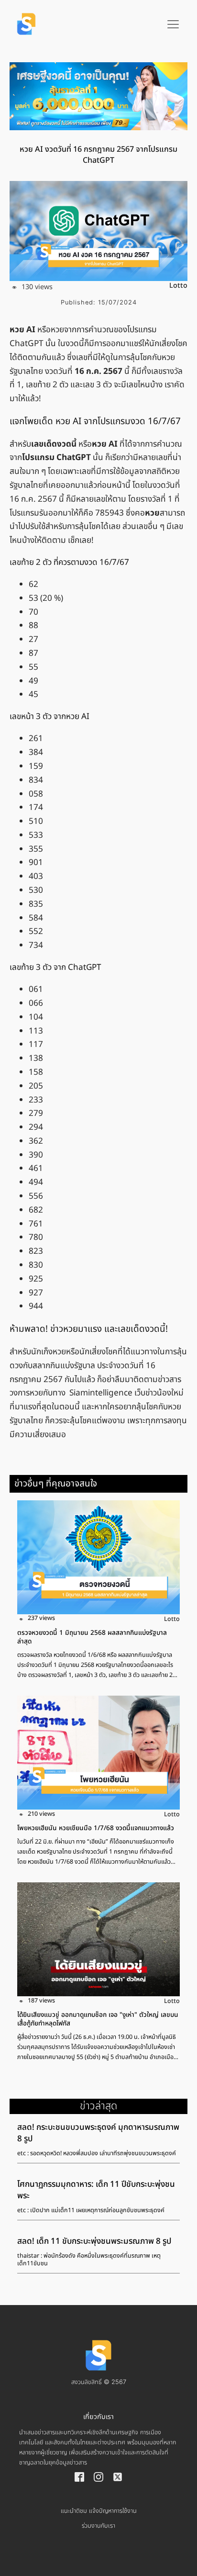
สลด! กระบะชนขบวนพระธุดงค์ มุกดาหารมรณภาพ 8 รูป (98, 2133)
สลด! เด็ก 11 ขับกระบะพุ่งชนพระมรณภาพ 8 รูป (94, 2241)
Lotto (178, 286)
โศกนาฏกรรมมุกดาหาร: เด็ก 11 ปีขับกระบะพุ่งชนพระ (96, 2190)
